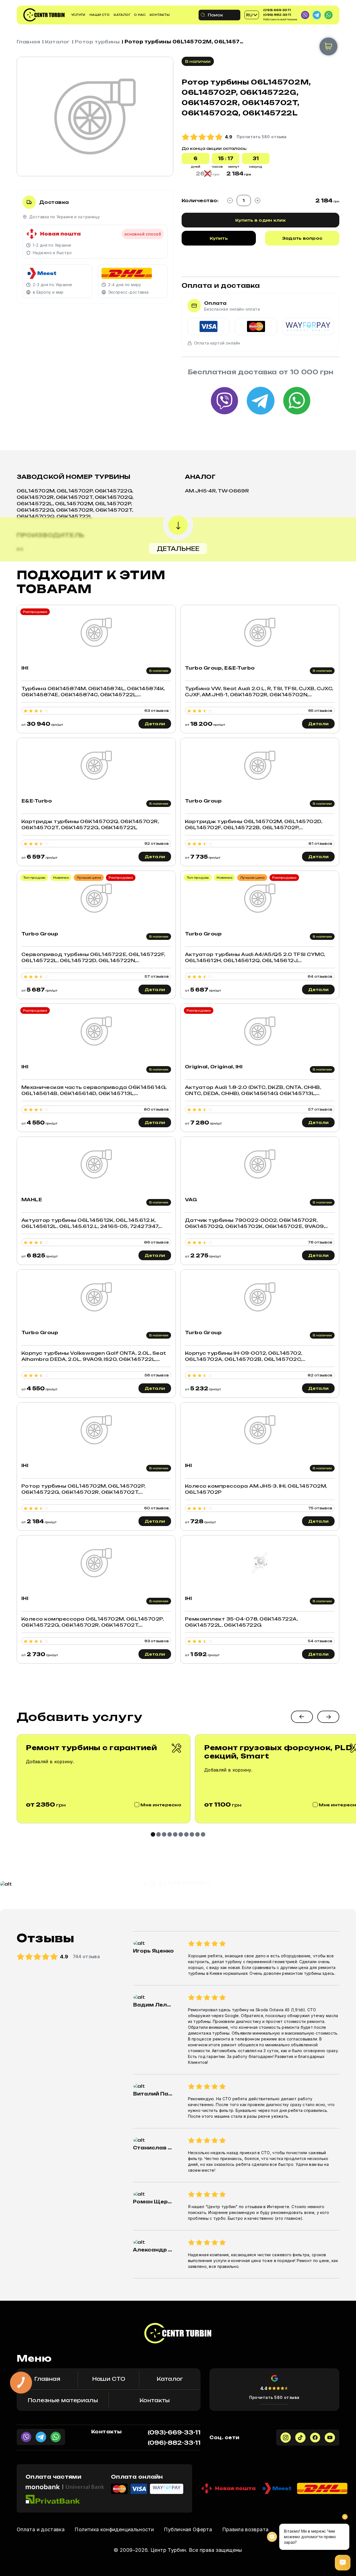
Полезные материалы (63, 2400)
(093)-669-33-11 (277, 10)
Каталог (122, 15)
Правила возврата (245, 2529)
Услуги (78, 15)
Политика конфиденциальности (114, 2529)
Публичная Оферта (188, 2529)
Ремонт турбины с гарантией (92, 1748)
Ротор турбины (97, 42)
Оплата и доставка (41, 2529)
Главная (28, 42)
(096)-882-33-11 (277, 15)
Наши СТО (100, 15)
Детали (155, 724)
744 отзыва (86, 1956)
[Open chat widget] (343, 2563)
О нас (140, 15)
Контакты (160, 15)
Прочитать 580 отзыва (274, 2397)
